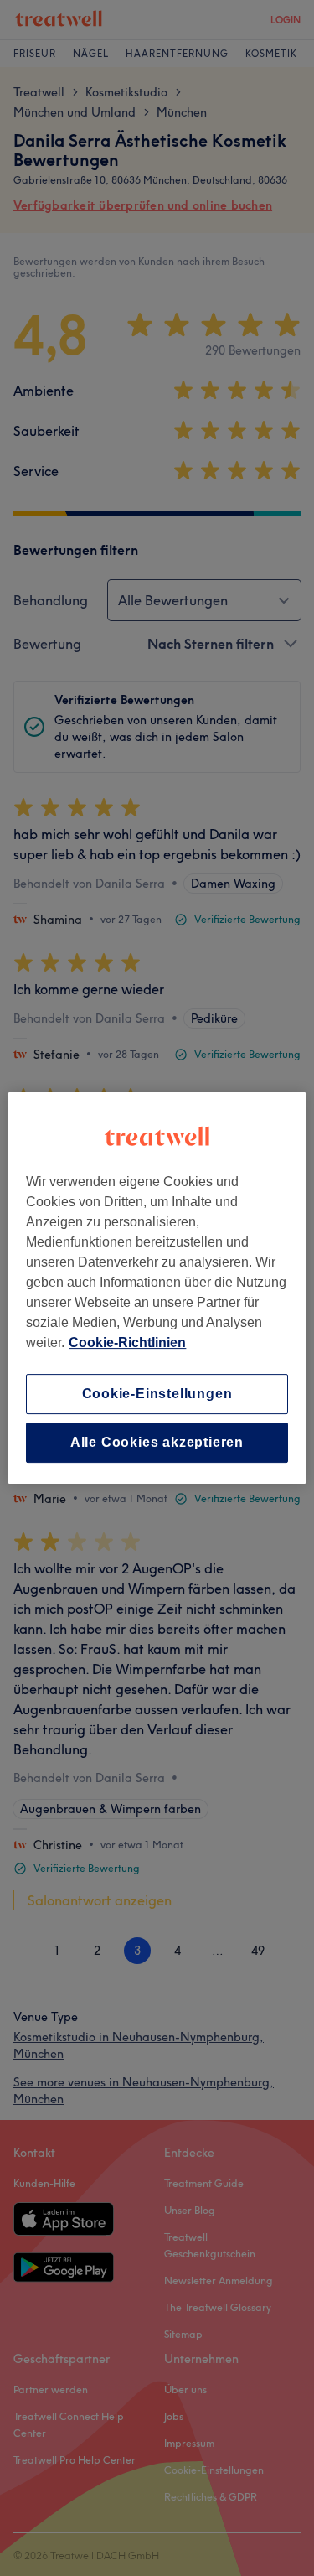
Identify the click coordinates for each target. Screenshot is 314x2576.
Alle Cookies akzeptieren (157, 1442)
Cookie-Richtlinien (127, 1342)
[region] (157, 1288)
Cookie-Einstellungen (157, 1394)
